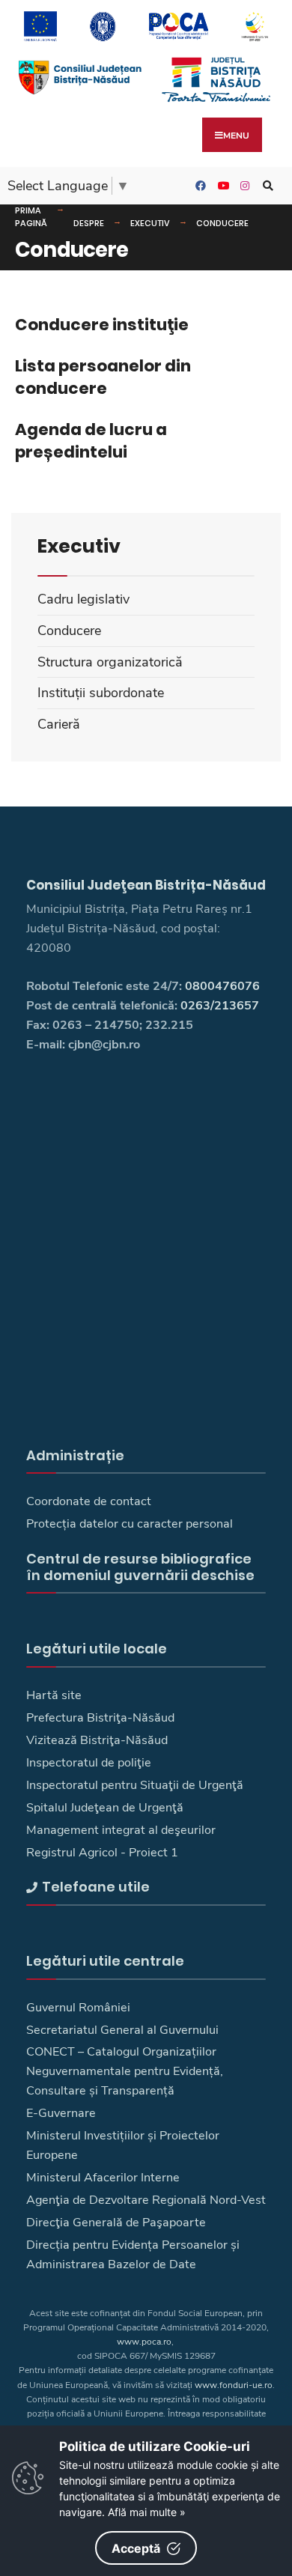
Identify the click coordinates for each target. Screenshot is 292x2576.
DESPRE (89, 223)
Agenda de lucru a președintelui (91, 441)
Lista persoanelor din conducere (103, 377)
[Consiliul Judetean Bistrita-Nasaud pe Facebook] (198, 186)
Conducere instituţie (102, 325)
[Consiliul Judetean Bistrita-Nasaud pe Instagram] (243, 186)
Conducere (222, 223)
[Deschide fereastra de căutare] (266, 186)
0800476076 (222, 986)
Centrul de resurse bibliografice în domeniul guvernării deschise (140, 1567)
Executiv (150, 223)
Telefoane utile (96, 1887)
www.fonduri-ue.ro (234, 2385)
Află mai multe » (147, 2512)
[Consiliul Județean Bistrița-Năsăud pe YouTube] (221, 186)
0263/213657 (220, 1006)
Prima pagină (31, 217)
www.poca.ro (144, 2342)
